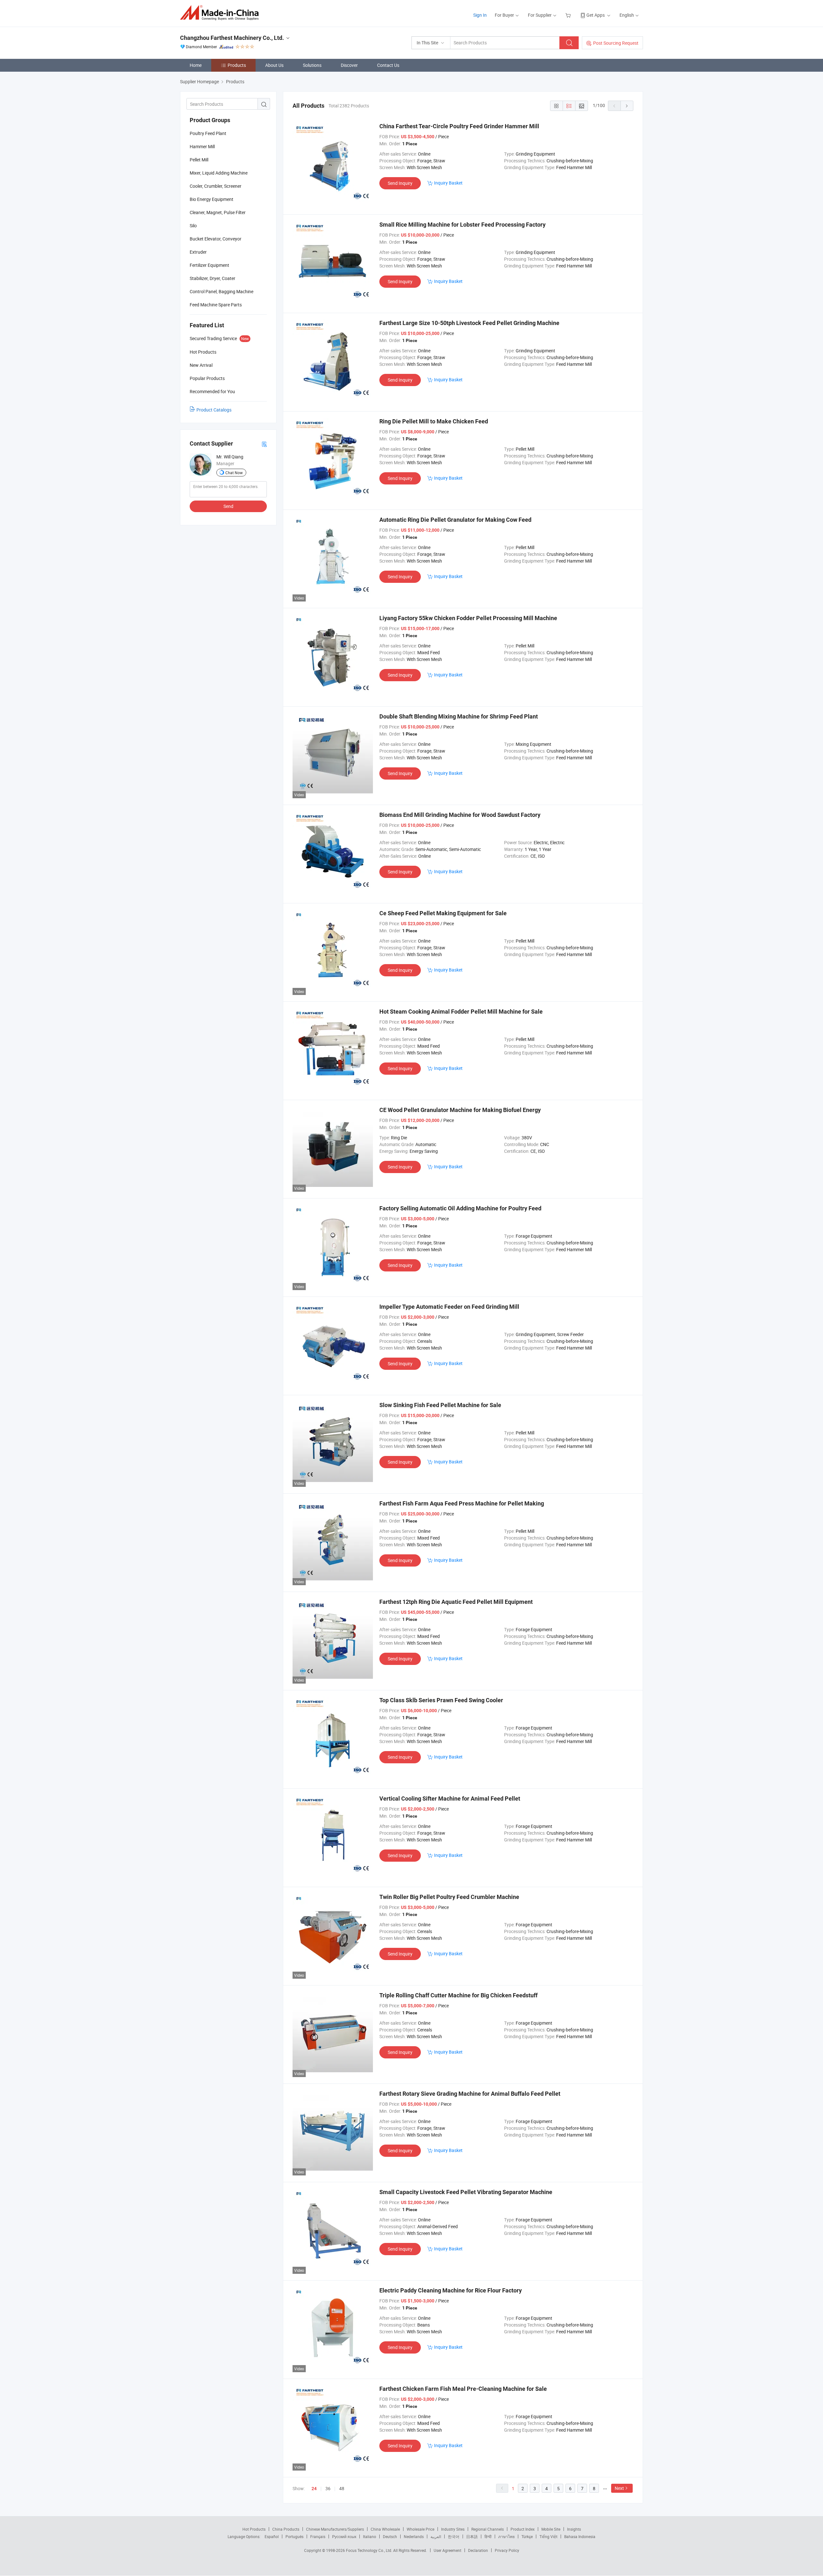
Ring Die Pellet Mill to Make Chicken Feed (434, 421)
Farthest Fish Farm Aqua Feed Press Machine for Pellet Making (462, 1503)
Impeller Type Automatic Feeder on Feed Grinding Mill (449, 1307)
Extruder (198, 252)
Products (237, 65)
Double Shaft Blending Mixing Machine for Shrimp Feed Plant (459, 716)
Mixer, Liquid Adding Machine (219, 173)
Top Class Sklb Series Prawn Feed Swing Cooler (441, 1700)
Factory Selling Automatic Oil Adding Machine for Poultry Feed (460, 1208)
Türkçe (527, 2536)
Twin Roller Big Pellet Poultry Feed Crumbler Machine (449, 1897)
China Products (286, 2529)
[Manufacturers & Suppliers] (221, 13)
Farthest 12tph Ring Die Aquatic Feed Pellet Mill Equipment (456, 1602)
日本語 (472, 2536)
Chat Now (234, 473)
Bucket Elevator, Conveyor (216, 239)
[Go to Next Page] (627, 106)
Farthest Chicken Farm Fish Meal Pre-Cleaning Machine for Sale (463, 2389)
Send (228, 506)
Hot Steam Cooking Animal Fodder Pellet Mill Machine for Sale (461, 1012)
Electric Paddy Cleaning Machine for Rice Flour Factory (451, 2290)
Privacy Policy (507, 2550)
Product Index (523, 2529)
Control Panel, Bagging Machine (222, 291)
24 (314, 2489)
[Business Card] (264, 444)
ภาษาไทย (506, 2536)
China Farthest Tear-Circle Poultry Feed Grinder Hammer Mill (459, 126)
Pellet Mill (199, 160)
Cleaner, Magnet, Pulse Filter (218, 212)
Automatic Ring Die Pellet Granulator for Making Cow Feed (455, 520)
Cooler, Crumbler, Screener (216, 186)
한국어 (454, 2536)
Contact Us (388, 65)
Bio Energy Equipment (212, 199)
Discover (349, 65)
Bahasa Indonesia (580, 2536)
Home (196, 65)
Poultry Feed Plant (208, 133)
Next (619, 2488)
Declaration (478, 2550)
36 (328, 2488)
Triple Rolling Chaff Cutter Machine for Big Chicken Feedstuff (458, 1995)
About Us (274, 65)
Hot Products (254, 2529)
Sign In (480, 15)
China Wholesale (385, 2529)
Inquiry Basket (448, 183)
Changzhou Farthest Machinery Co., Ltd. (232, 38)
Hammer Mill (202, 146)
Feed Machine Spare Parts (216, 305)
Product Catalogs (214, 410)
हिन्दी (488, 2536)
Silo (193, 226)
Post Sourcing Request (616, 43)
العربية (436, 2536)
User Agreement (448, 2550)
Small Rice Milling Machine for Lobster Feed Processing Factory (462, 225)
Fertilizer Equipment (209, 265)
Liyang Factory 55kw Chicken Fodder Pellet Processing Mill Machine (468, 618)
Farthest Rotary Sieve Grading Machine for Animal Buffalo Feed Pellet (470, 2094)
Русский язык (344, 2536)
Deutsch (390, 2536)
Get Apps (596, 15)
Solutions (312, 65)
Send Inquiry (400, 183)
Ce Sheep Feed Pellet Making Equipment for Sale (443, 913)
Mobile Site (551, 2529)
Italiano (370, 2536)
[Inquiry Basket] (569, 15)
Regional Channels (488, 2529)
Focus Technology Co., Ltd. (370, 2550)
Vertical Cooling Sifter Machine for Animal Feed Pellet (450, 1799)
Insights (574, 2529)
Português (294, 2536)
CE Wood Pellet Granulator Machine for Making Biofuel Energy (460, 1110)
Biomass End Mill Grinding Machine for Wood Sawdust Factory (460, 815)
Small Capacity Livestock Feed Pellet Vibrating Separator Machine (466, 2192)
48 (342, 2488)
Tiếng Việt (548, 2536)
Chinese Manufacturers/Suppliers (335, 2529)
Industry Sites (453, 2529)
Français (318, 2536)
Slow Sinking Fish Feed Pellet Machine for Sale (440, 1405)
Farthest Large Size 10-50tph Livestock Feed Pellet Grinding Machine (469, 323)
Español (272, 2536)
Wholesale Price (421, 2529)
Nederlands (414, 2536)
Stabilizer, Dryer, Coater (213, 278)
